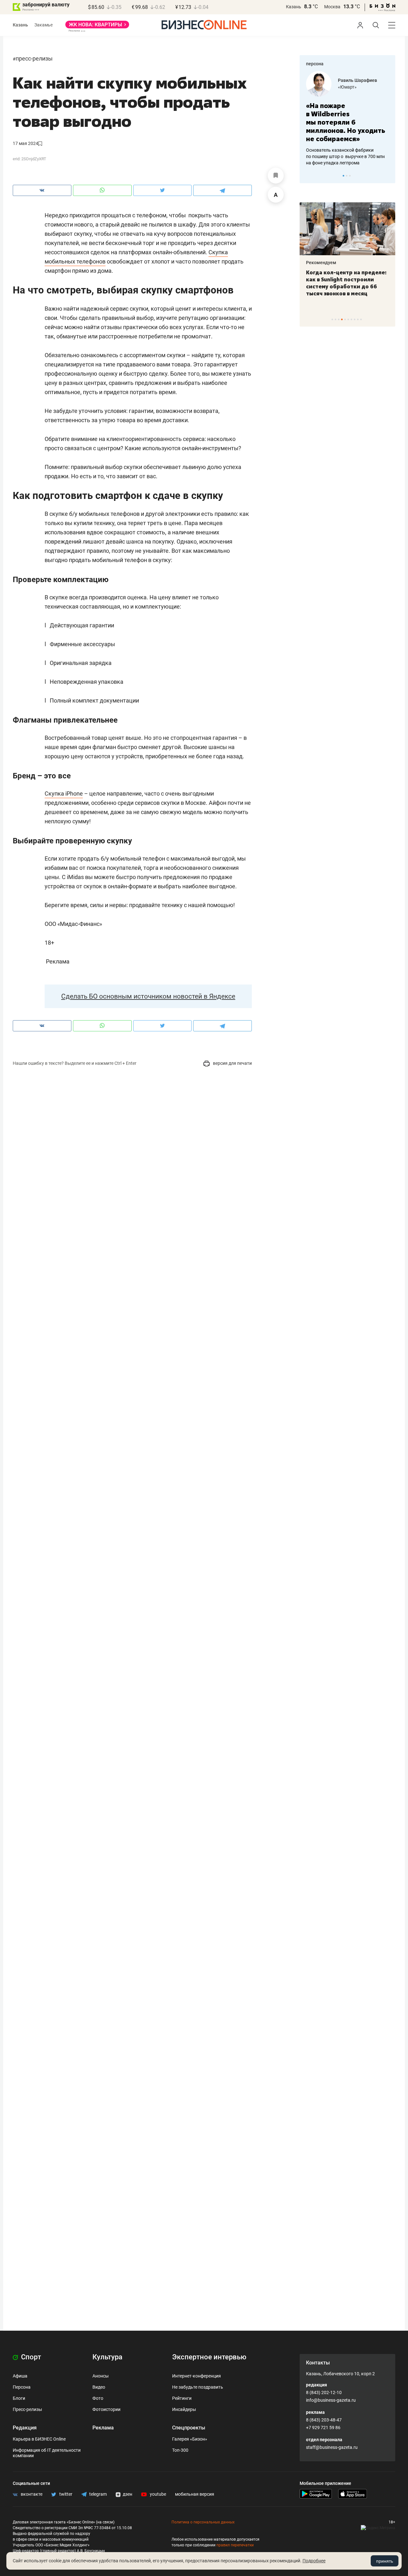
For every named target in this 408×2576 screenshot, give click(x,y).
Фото (98, 2398)
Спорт (30, 2357)
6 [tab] (348, 319)
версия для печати (232, 1063)
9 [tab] (358, 319)
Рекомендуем (347, 263)
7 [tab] (351, 319)
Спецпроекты (189, 2428)
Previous (309, 176)
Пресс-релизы (34, 58)
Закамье (44, 25)
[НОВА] (97, 27)
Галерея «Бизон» (190, 2439)
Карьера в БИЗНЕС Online (39, 2439)
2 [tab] (347, 176)
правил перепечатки (235, 2545)
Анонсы (101, 2376)
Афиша (20, 2376)
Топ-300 (180, 2450)
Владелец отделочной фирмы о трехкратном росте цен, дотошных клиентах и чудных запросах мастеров (360, 148)
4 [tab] (342, 319)
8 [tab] (355, 319)
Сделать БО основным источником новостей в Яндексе (148, 996)
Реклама (103, 2428)
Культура (107, 2357)
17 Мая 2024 (25, 143)
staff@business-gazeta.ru (332, 2447)
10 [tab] (361, 319)
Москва (332, 7)
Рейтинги (182, 2398)
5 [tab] (345, 319)
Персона (22, 2387)
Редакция (25, 2428)
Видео (99, 2387)
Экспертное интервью (209, 2357)
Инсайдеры (184, 2409)
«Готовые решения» (372, 87)
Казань (294, 7)
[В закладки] (276, 176)
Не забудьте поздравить (198, 2387)
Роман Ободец (367, 80)
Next (388, 176)
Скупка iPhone (64, 794)
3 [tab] (350, 176)
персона (315, 64)
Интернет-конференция (197, 2376)
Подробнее (314, 2561)
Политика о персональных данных (203, 2522)
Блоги (19, 2398)
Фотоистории (106, 2409)
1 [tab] (343, 176)
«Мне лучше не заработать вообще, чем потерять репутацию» (359, 118)
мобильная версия (195, 2494)
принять (385, 2561)
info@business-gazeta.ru (331, 2400)
